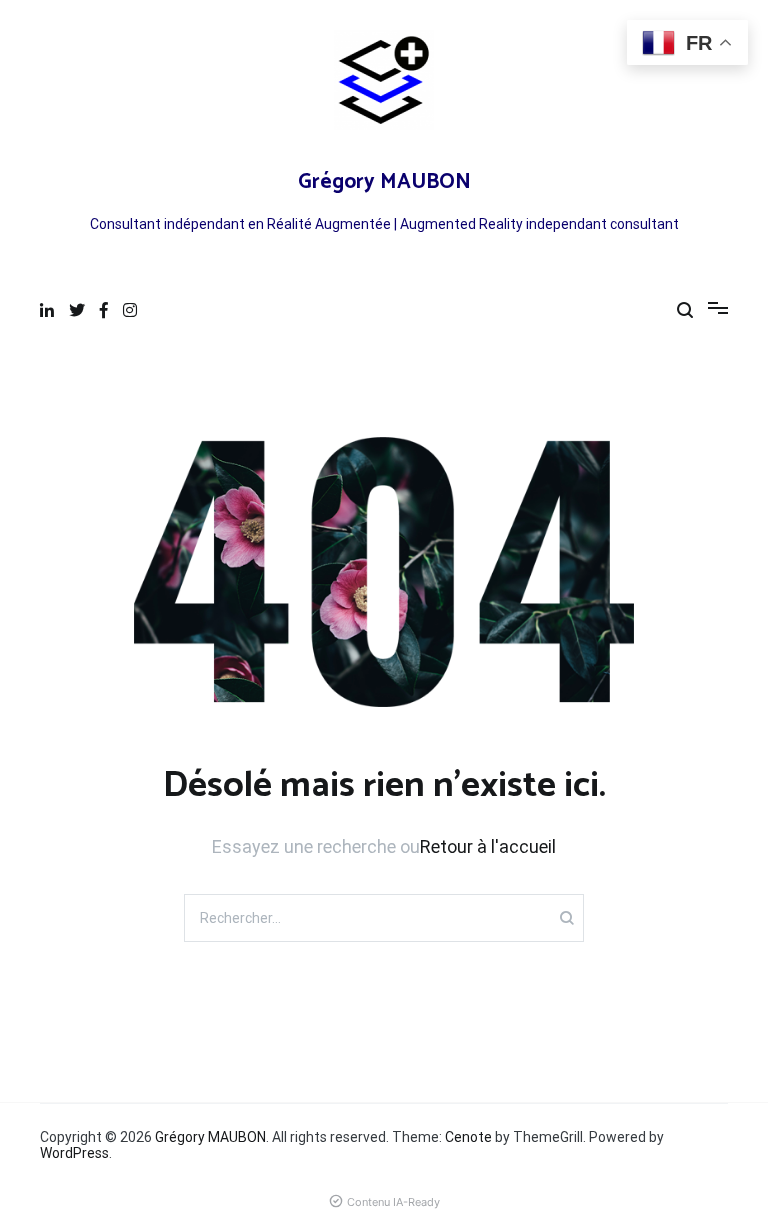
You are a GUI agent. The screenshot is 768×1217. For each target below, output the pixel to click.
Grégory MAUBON (384, 182)
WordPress (74, 1153)
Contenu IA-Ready (393, 1202)
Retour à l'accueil (488, 846)
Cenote (468, 1137)
